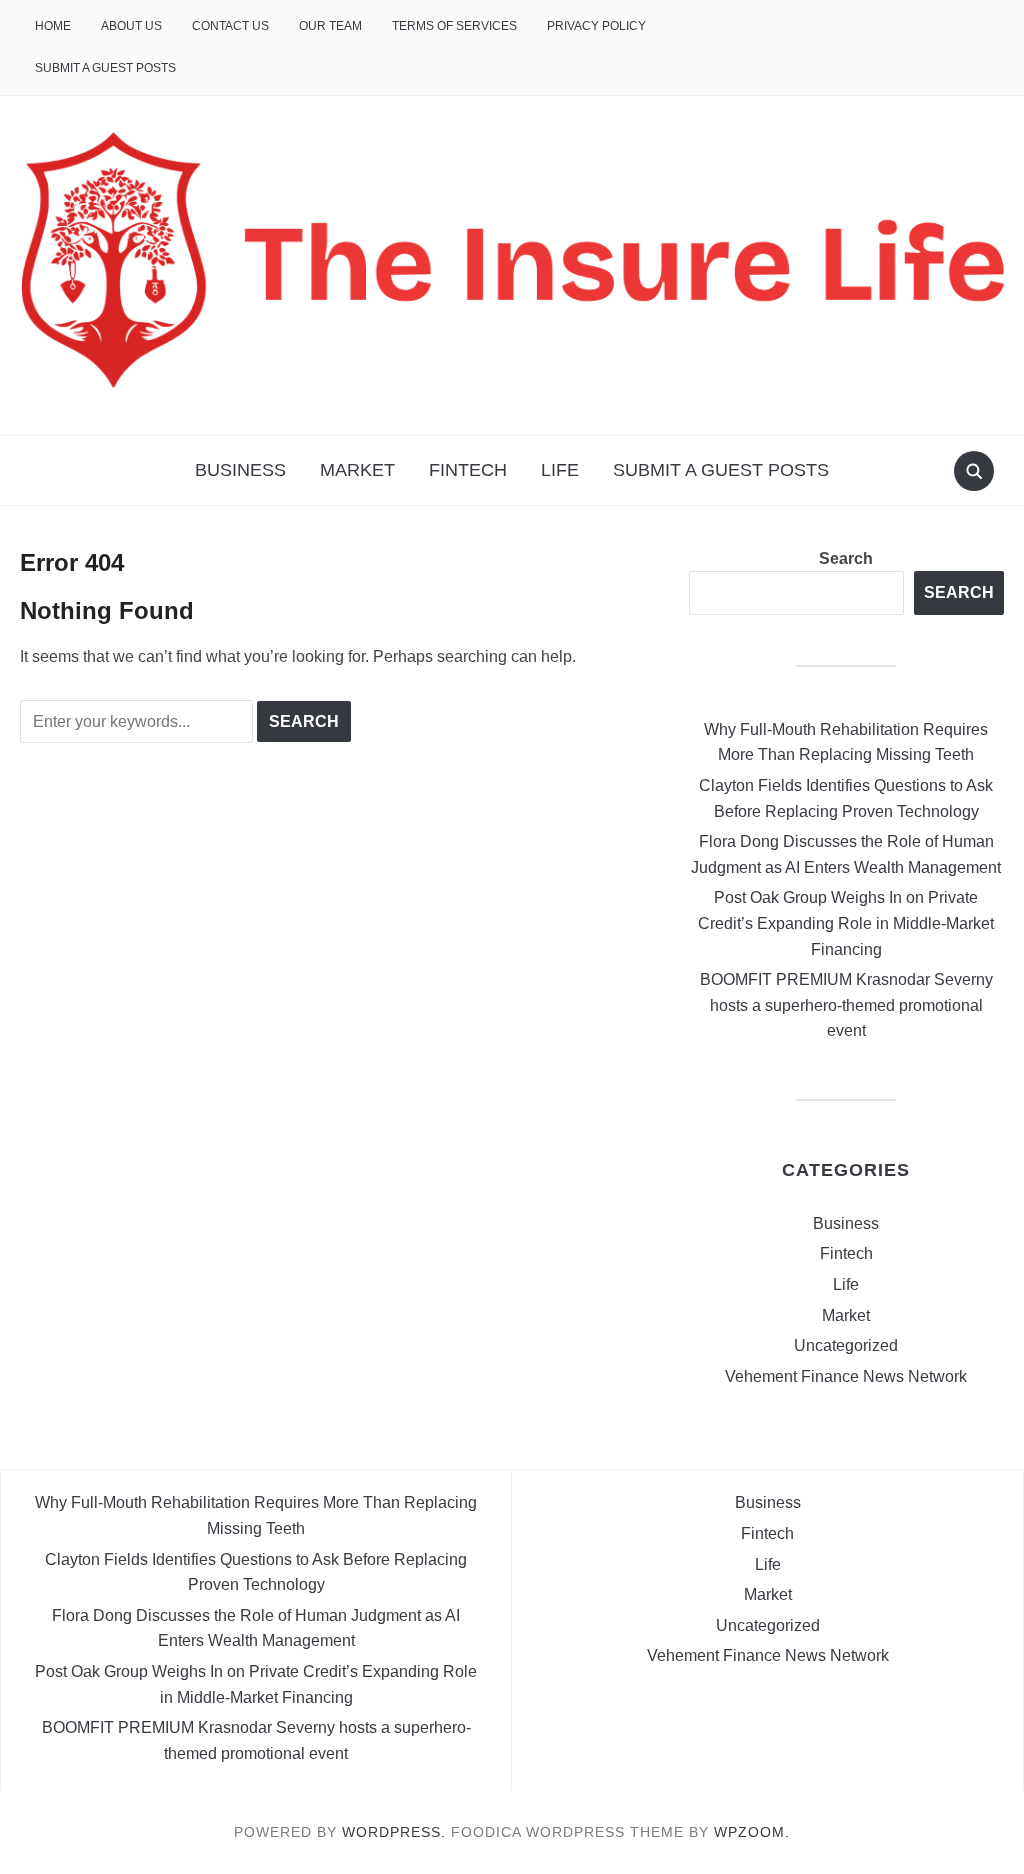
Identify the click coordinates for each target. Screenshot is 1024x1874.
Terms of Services (454, 26)
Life (560, 470)
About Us (131, 26)
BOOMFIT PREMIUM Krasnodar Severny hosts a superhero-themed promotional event (846, 1005)
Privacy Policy (596, 26)
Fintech (468, 470)
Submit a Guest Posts (105, 68)
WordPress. (394, 1832)
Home (53, 26)
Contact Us (230, 26)
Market (357, 470)
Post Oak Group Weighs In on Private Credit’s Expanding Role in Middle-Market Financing (846, 923)
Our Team (330, 26)
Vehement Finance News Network (846, 1376)
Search (846, 558)
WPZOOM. (752, 1832)
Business (240, 470)
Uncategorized (846, 1345)
